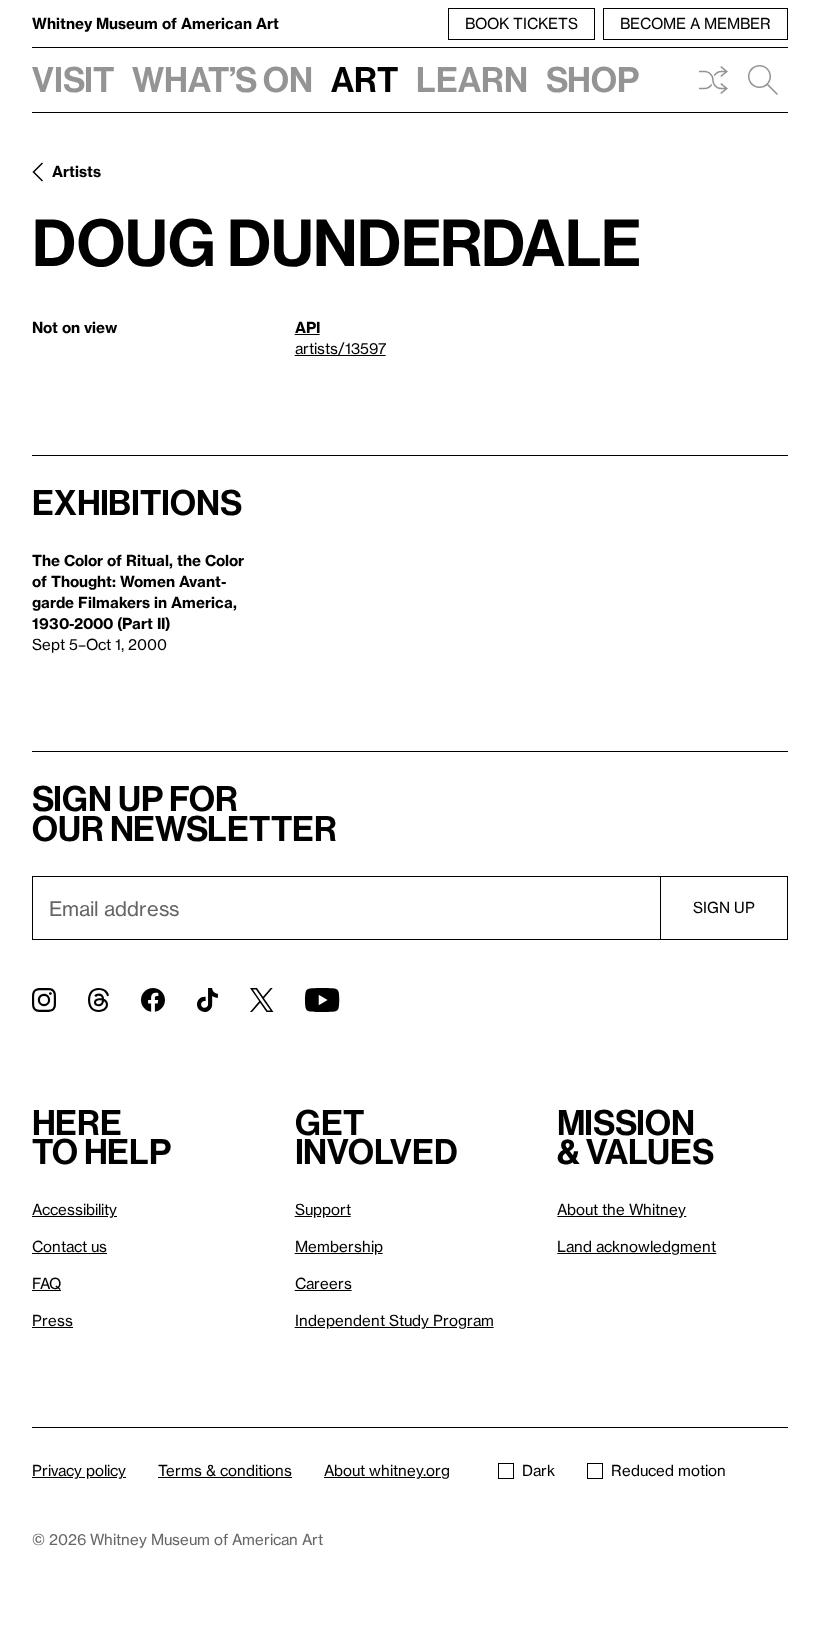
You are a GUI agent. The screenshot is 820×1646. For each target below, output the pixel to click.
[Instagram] (44, 1000)
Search (763, 80)
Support (323, 1209)
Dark (538, 1470)
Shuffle (713, 80)
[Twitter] (261, 1000)
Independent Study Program (394, 1320)
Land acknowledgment (636, 1246)
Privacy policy (79, 1470)
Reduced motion (668, 1470)
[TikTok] (207, 1000)
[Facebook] (153, 1000)
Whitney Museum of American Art (155, 23)
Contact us (69, 1246)
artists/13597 (340, 348)
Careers (323, 1283)
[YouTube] (322, 1000)
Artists (76, 171)
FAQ (46, 1283)
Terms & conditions (225, 1470)
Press (52, 1320)
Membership (339, 1246)
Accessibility (74, 1209)
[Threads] (98, 1000)
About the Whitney (621, 1209)
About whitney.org (387, 1470)
